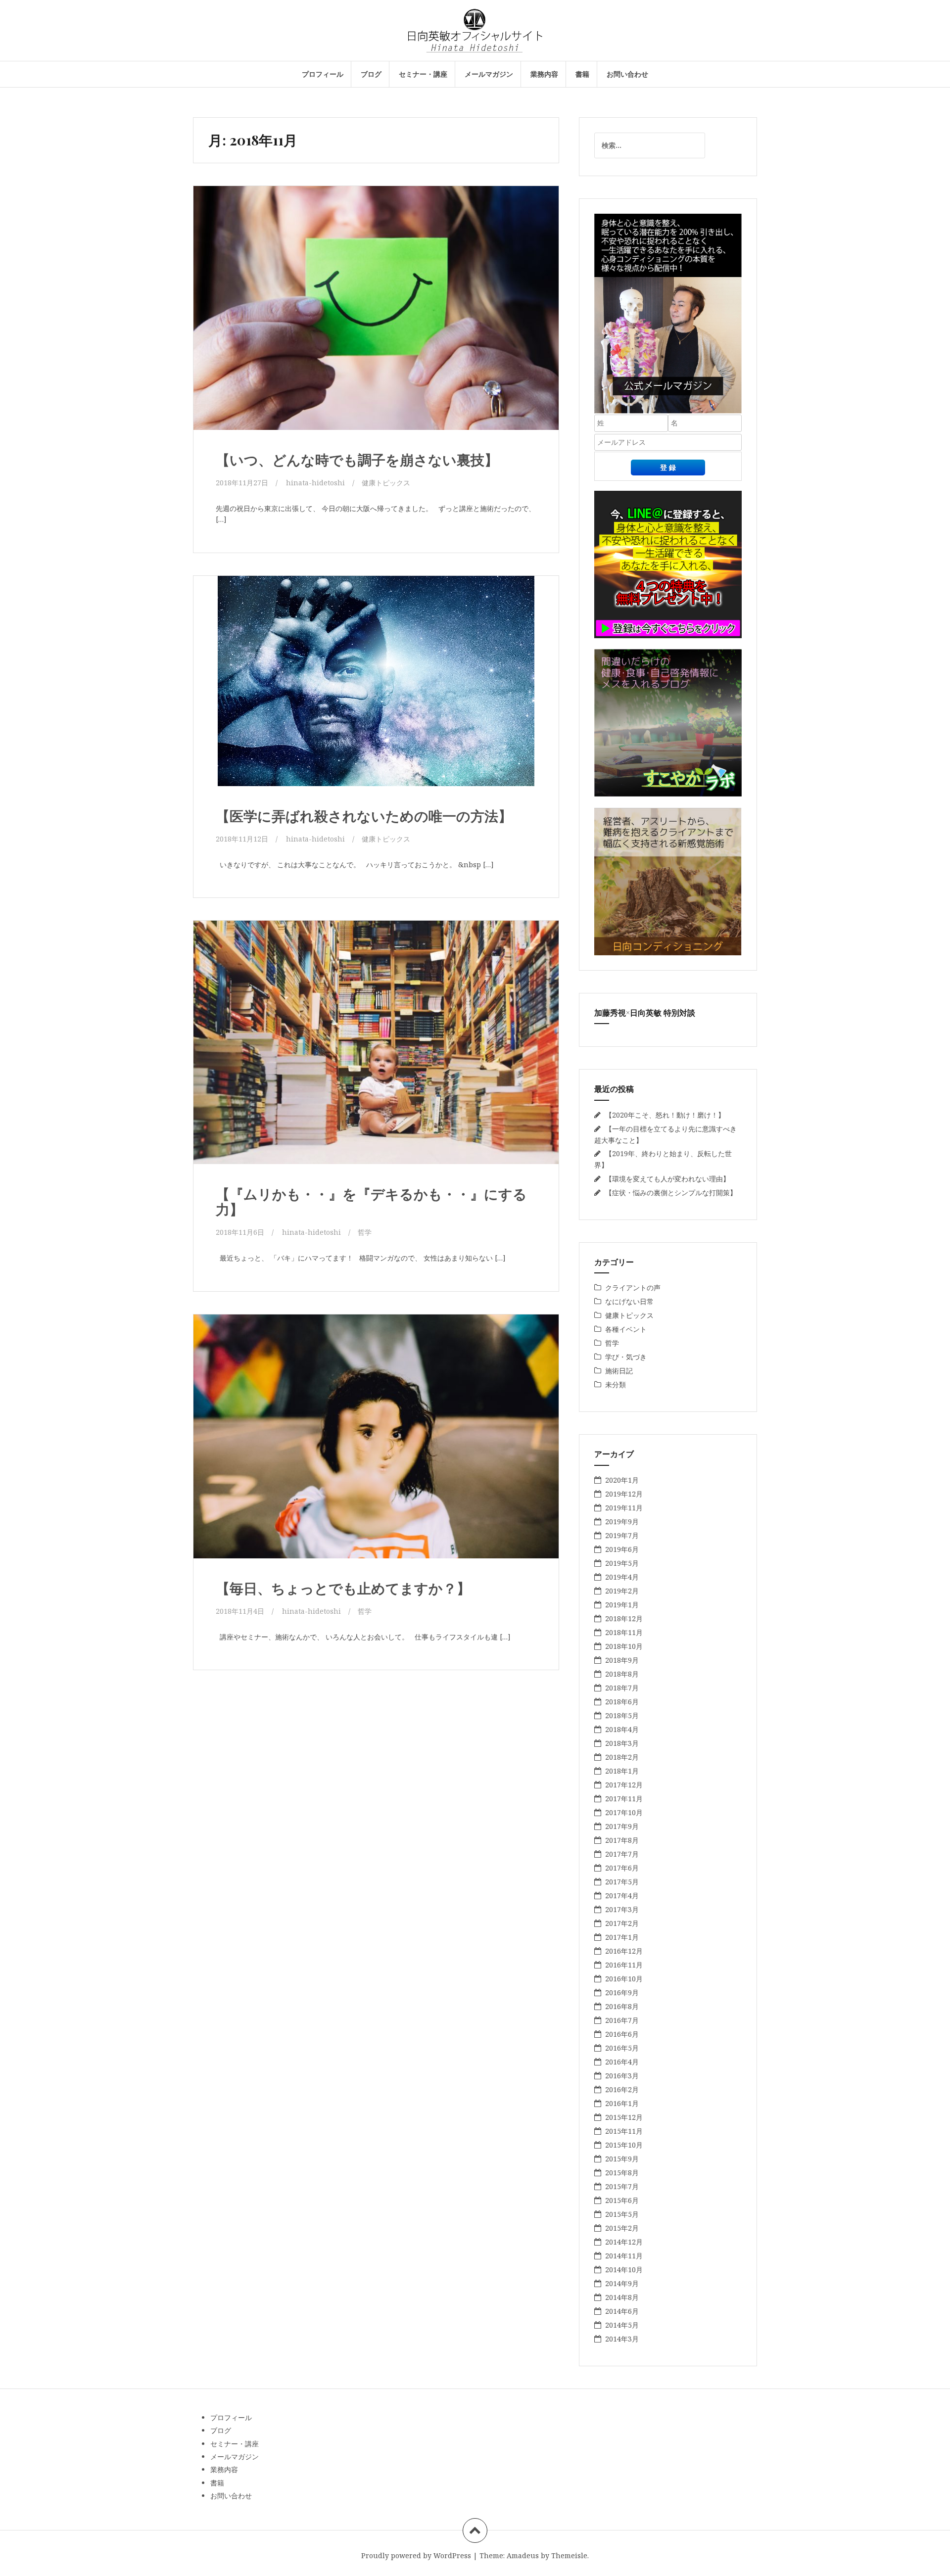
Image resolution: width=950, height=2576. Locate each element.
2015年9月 (622, 2159)
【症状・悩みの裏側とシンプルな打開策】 (671, 1193)
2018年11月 (624, 1632)
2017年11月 (624, 1799)
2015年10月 (624, 2145)
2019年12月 (624, 1494)
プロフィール (323, 74)
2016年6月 (622, 2034)
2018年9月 (622, 1660)
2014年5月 (622, 2325)
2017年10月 (624, 1812)
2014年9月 (622, 2283)
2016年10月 (624, 1979)
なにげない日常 (629, 1301)
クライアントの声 (633, 1288)
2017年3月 (622, 1909)
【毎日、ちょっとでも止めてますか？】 (343, 1588)
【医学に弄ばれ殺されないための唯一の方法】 (364, 816)
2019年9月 (622, 1522)
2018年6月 (622, 1702)
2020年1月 (622, 1480)
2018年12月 (624, 1618)
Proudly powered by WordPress (416, 2555)
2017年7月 (622, 1854)
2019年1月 (622, 1605)
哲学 (365, 1232)
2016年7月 (622, 2020)
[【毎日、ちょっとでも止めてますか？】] (375, 1439)
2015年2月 (622, 2228)
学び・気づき (626, 1357)
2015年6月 (622, 2200)
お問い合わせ (627, 74)
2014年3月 (622, 2339)
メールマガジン (489, 74)
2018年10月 (624, 1646)
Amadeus (523, 2555)
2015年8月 (622, 2173)
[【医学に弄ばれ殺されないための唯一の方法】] (375, 686)
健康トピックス (386, 483)
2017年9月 (622, 1826)
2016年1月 (622, 2103)
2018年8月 (622, 1674)
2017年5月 (622, 1882)
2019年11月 (624, 1508)
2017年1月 (622, 1937)
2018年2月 (622, 1757)
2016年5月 (622, 2048)
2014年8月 (622, 2297)
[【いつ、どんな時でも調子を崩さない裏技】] (375, 311)
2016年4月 (622, 2062)
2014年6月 (622, 2311)
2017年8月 (622, 1840)
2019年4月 (622, 1577)
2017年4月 (622, 1896)
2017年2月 (622, 1923)
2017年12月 (624, 1785)
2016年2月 (622, 2089)
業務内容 (544, 74)
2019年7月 (622, 1535)
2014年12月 (624, 2242)
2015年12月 (624, 2117)
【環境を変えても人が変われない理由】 (667, 1179)
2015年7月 (622, 2186)
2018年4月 (622, 1729)
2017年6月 (622, 1868)
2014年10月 (624, 2270)
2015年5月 (622, 2214)
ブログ (371, 74)
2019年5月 (622, 1563)
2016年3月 (622, 2076)
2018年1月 (622, 1771)
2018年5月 (622, 1715)
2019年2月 (622, 1591)
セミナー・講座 (423, 74)
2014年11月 (624, 2256)
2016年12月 (624, 1951)
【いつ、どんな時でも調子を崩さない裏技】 (357, 459)
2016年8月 (622, 2006)
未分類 (616, 1384)
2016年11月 (624, 1965)
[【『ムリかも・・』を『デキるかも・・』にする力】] (375, 1045)
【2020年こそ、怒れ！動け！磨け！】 (665, 1115)
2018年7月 (622, 1688)
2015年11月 (624, 2131)
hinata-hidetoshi (315, 483)
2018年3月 (622, 1743)
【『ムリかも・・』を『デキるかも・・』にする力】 (371, 1201)
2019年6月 (622, 1549)
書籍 (582, 74)
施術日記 (619, 1371)
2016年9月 (622, 1992)
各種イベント (626, 1329)
